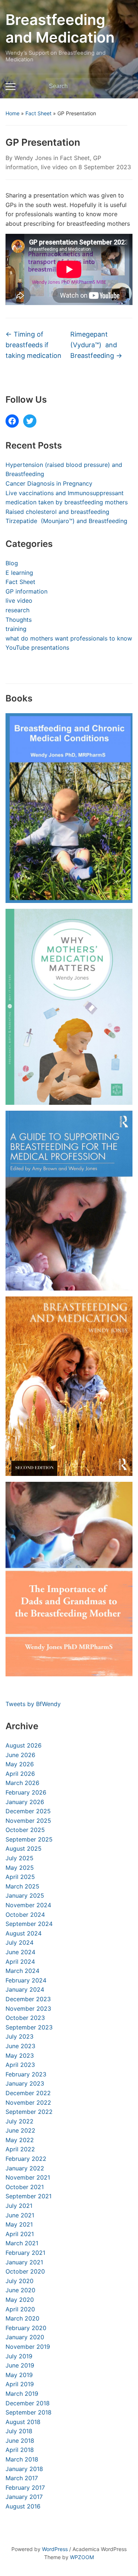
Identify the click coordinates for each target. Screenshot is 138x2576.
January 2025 (25, 1895)
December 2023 (28, 1999)
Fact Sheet (38, 113)
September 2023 (29, 2027)
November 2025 (28, 1821)
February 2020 (26, 2328)
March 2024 (22, 1971)
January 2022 (25, 2168)
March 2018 (22, 2459)
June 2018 (20, 2441)
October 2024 (25, 1915)
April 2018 (20, 2450)
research (17, 610)
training (16, 629)
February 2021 (25, 2253)
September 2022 (29, 2112)
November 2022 (28, 2102)
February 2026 (26, 1792)
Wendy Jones (33, 158)
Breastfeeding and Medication (60, 28)
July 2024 (20, 1942)
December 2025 (28, 1811)
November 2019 (28, 2347)
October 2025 (25, 1830)
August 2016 (23, 2506)
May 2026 (20, 1764)
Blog (12, 563)
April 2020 (20, 2309)
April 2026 (20, 1774)
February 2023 (26, 2074)
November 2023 (28, 2009)
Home (13, 113)
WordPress (55, 2549)
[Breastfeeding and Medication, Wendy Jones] (69, 1386)
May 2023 (20, 2056)
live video (54, 167)
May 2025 (20, 1868)
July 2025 (20, 1858)
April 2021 (20, 2234)
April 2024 (20, 1962)
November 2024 (28, 1905)
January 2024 (25, 1989)
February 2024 (26, 1980)
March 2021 (22, 2243)
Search (123, 86)
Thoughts (19, 620)
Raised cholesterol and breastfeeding (57, 512)
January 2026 (25, 1802)
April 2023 (20, 2065)
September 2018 (29, 2412)
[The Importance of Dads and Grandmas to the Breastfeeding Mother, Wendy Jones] (69, 1579)
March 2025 (22, 1886)
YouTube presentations (37, 647)
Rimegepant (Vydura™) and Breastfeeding (96, 345)
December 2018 (28, 2403)
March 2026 (22, 1783)
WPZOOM (82, 2557)
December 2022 (28, 2093)
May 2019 (19, 2375)
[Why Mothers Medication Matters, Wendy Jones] (69, 1007)
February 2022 (26, 2159)
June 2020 (20, 2290)
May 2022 (20, 2140)
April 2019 (20, 2384)
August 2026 (24, 1745)
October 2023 (25, 2018)
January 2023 (25, 2083)
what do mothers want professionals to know (69, 638)
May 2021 (19, 2224)
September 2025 (29, 1839)
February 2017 (25, 2488)
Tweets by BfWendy (33, 1704)
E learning (19, 573)
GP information (26, 591)
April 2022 (20, 2149)
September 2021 (29, 2196)
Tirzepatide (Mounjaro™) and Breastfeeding (66, 521)
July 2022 (20, 2121)
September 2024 (29, 1924)
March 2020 (22, 2318)
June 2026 (20, 1755)
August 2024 (24, 1933)
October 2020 (25, 2271)
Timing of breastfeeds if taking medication (33, 345)
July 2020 (20, 2281)
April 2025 (20, 1877)
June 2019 (20, 2365)
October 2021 (25, 2187)
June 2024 (20, 1952)
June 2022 (20, 2130)
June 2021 (20, 2215)
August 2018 (23, 2422)
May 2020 (20, 2300)
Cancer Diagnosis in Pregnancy (49, 483)
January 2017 (24, 2497)
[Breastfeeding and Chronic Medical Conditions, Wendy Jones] (69, 808)
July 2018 (19, 2431)
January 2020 (25, 2337)
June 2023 (20, 2046)
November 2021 (28, 2177)
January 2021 (24, 2262)
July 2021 (19, 2206)
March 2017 (22, 2478)
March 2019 (22, 2394)
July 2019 (19, 2356)
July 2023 (20, 2036)
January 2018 (24, 2469)
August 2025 (24, 1848)
